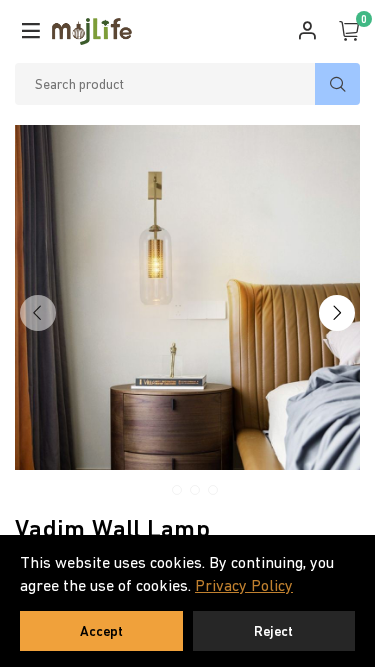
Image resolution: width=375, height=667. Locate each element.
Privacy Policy (244, 585)
